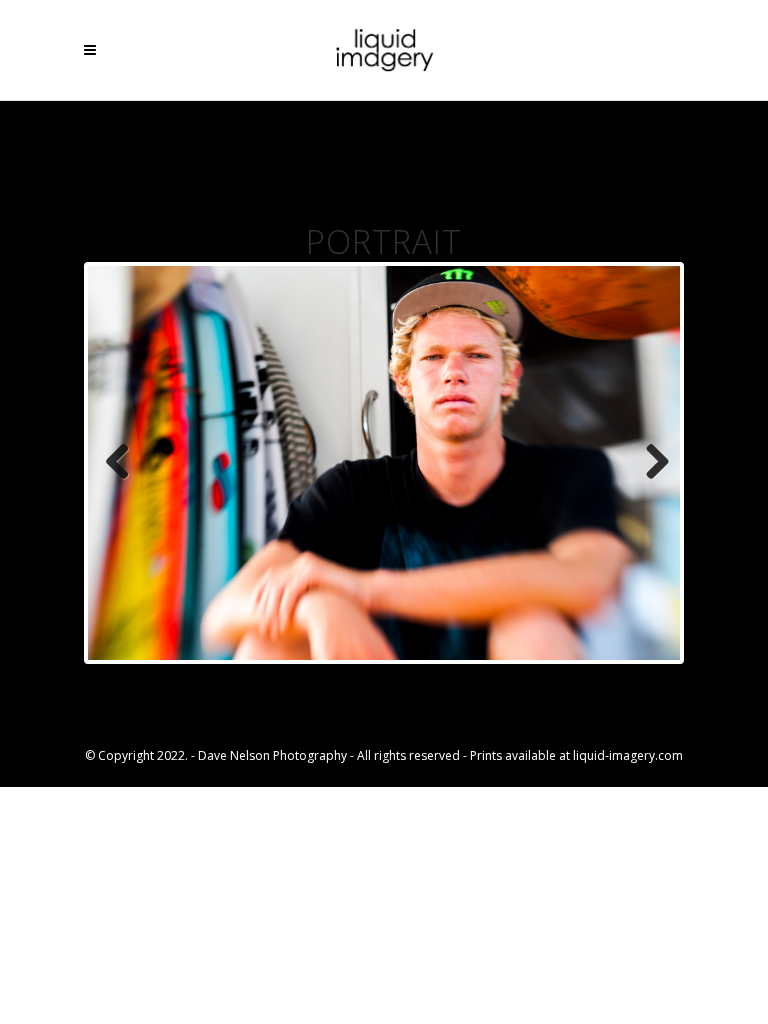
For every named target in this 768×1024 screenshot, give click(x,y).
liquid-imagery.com (628, 755)
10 (487, 680)
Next (650, 463)
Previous (118, 463)
